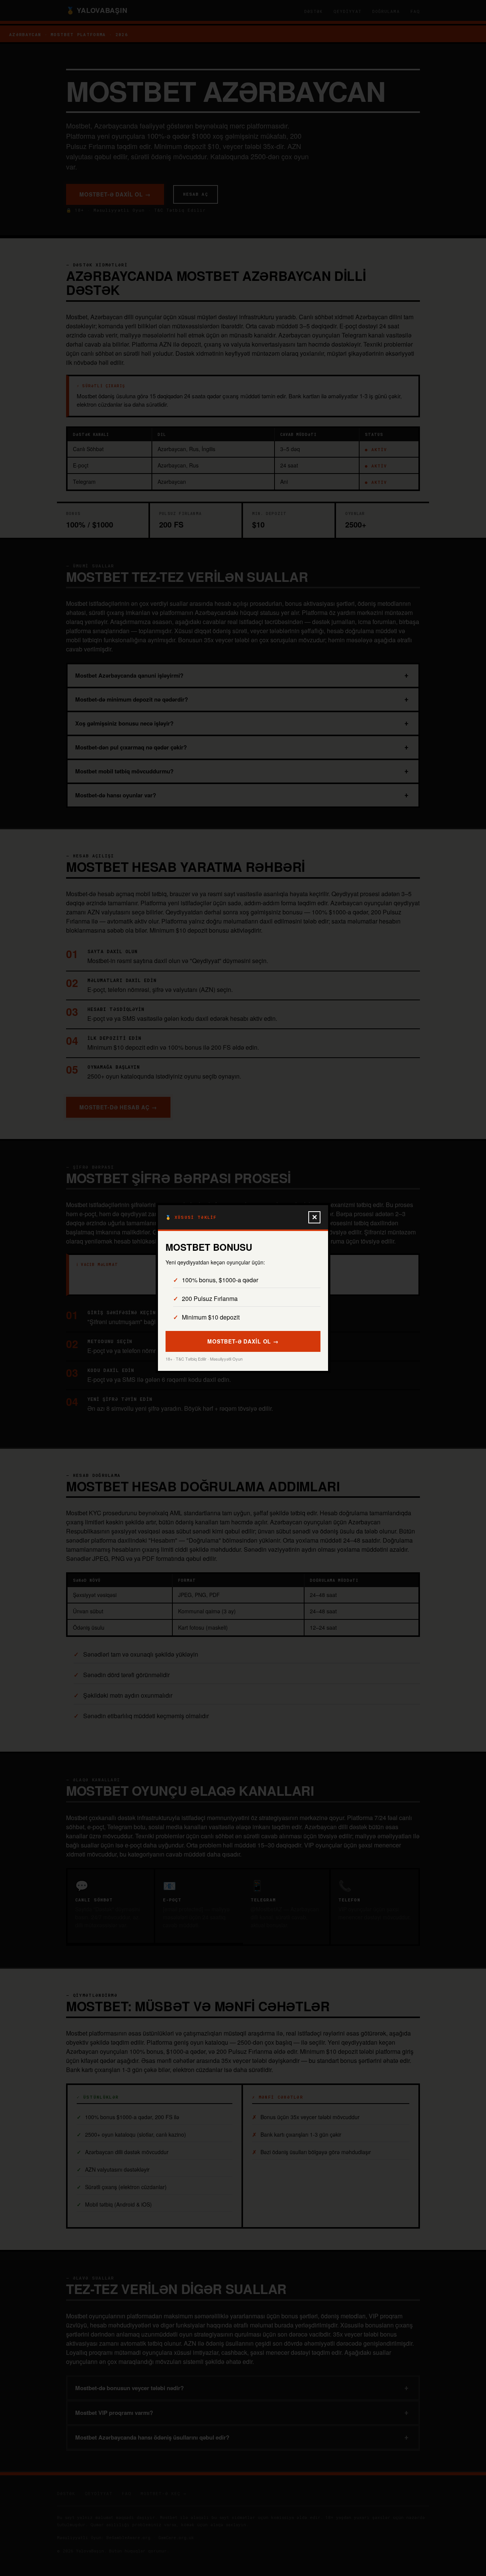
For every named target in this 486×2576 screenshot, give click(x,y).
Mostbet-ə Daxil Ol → (243, 1341)
